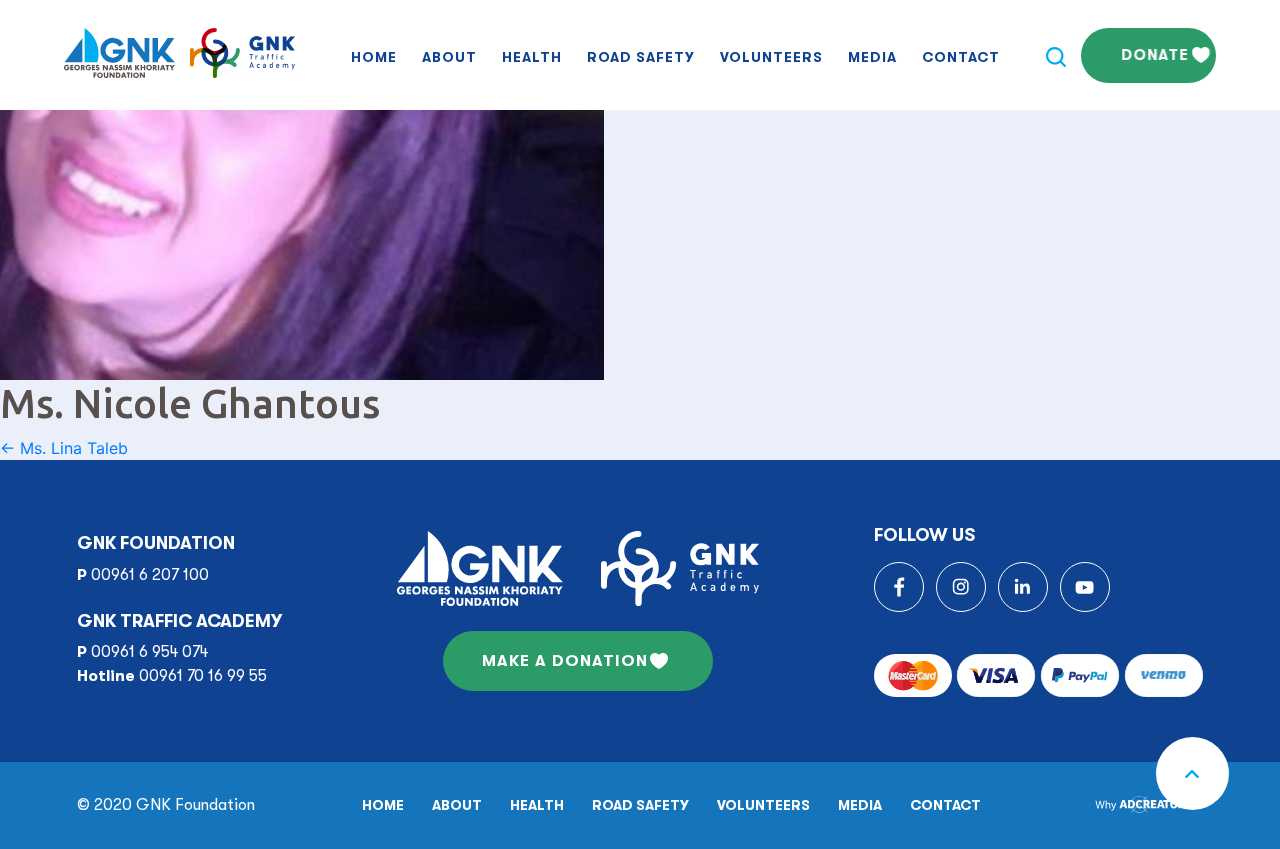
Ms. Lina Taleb (64, 448)
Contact (961, 57)
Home (374, 57)
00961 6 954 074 (149, 652)
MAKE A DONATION (565, 661)
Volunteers (771, 57)
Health (532, 57)
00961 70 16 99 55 (203, 676)
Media (872, 57)
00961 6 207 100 (150, 575)
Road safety (641, 57)
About (449, 57)
